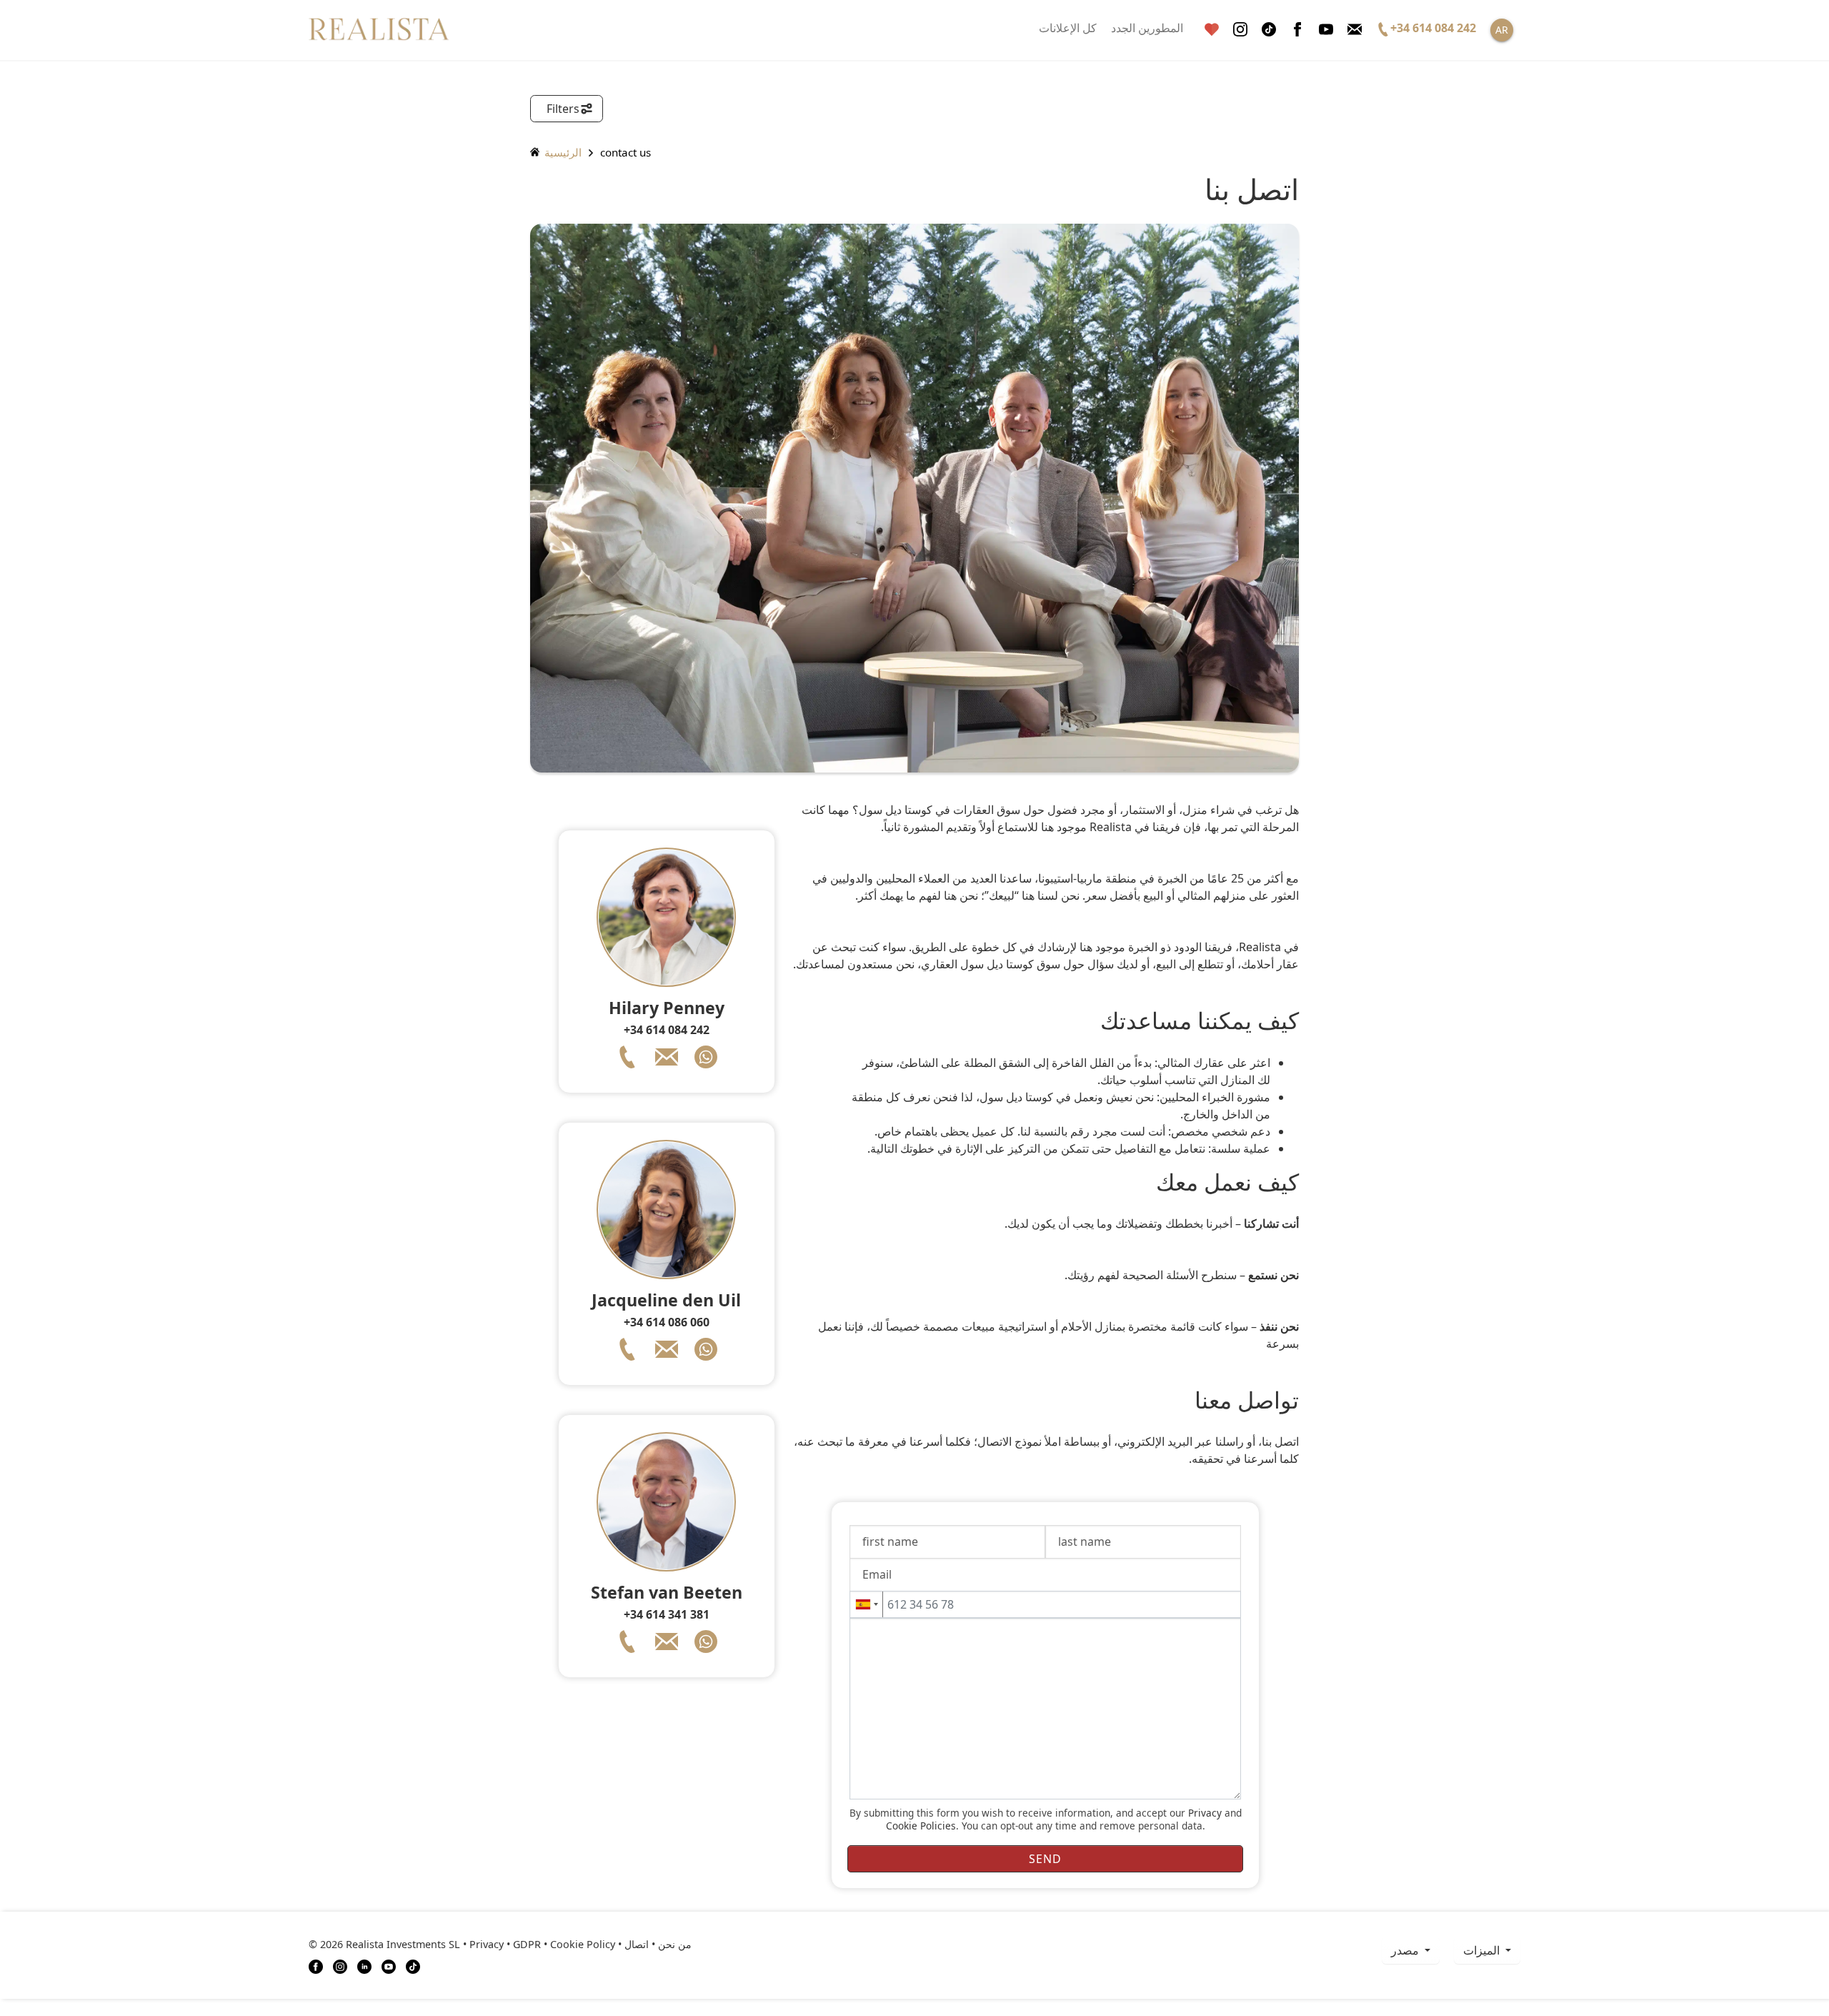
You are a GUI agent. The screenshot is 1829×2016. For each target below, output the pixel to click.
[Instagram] (1240, 30)
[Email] (1355, 30)
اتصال (637, 1944)
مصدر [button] (1406, 1950)
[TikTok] (413, 1965)
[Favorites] (1212, 30)
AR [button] (1502, 30)
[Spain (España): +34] (867, 1604)
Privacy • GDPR (505, 1944)
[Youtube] (1326, 30)
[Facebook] (1297, 30)
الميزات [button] (1483, 1950)
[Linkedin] (364, 1965)
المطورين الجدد (1147, 28)
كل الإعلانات (1068, 28)
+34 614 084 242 (667, 1030)
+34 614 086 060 (667, 1322)
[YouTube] (389, 1965)
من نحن (675, 1944)
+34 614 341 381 (667, 1614)
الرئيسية (562, 152)
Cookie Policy (583, 1944)
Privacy (1205, 1813)
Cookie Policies (921, 1826)
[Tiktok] (1269, 30)
